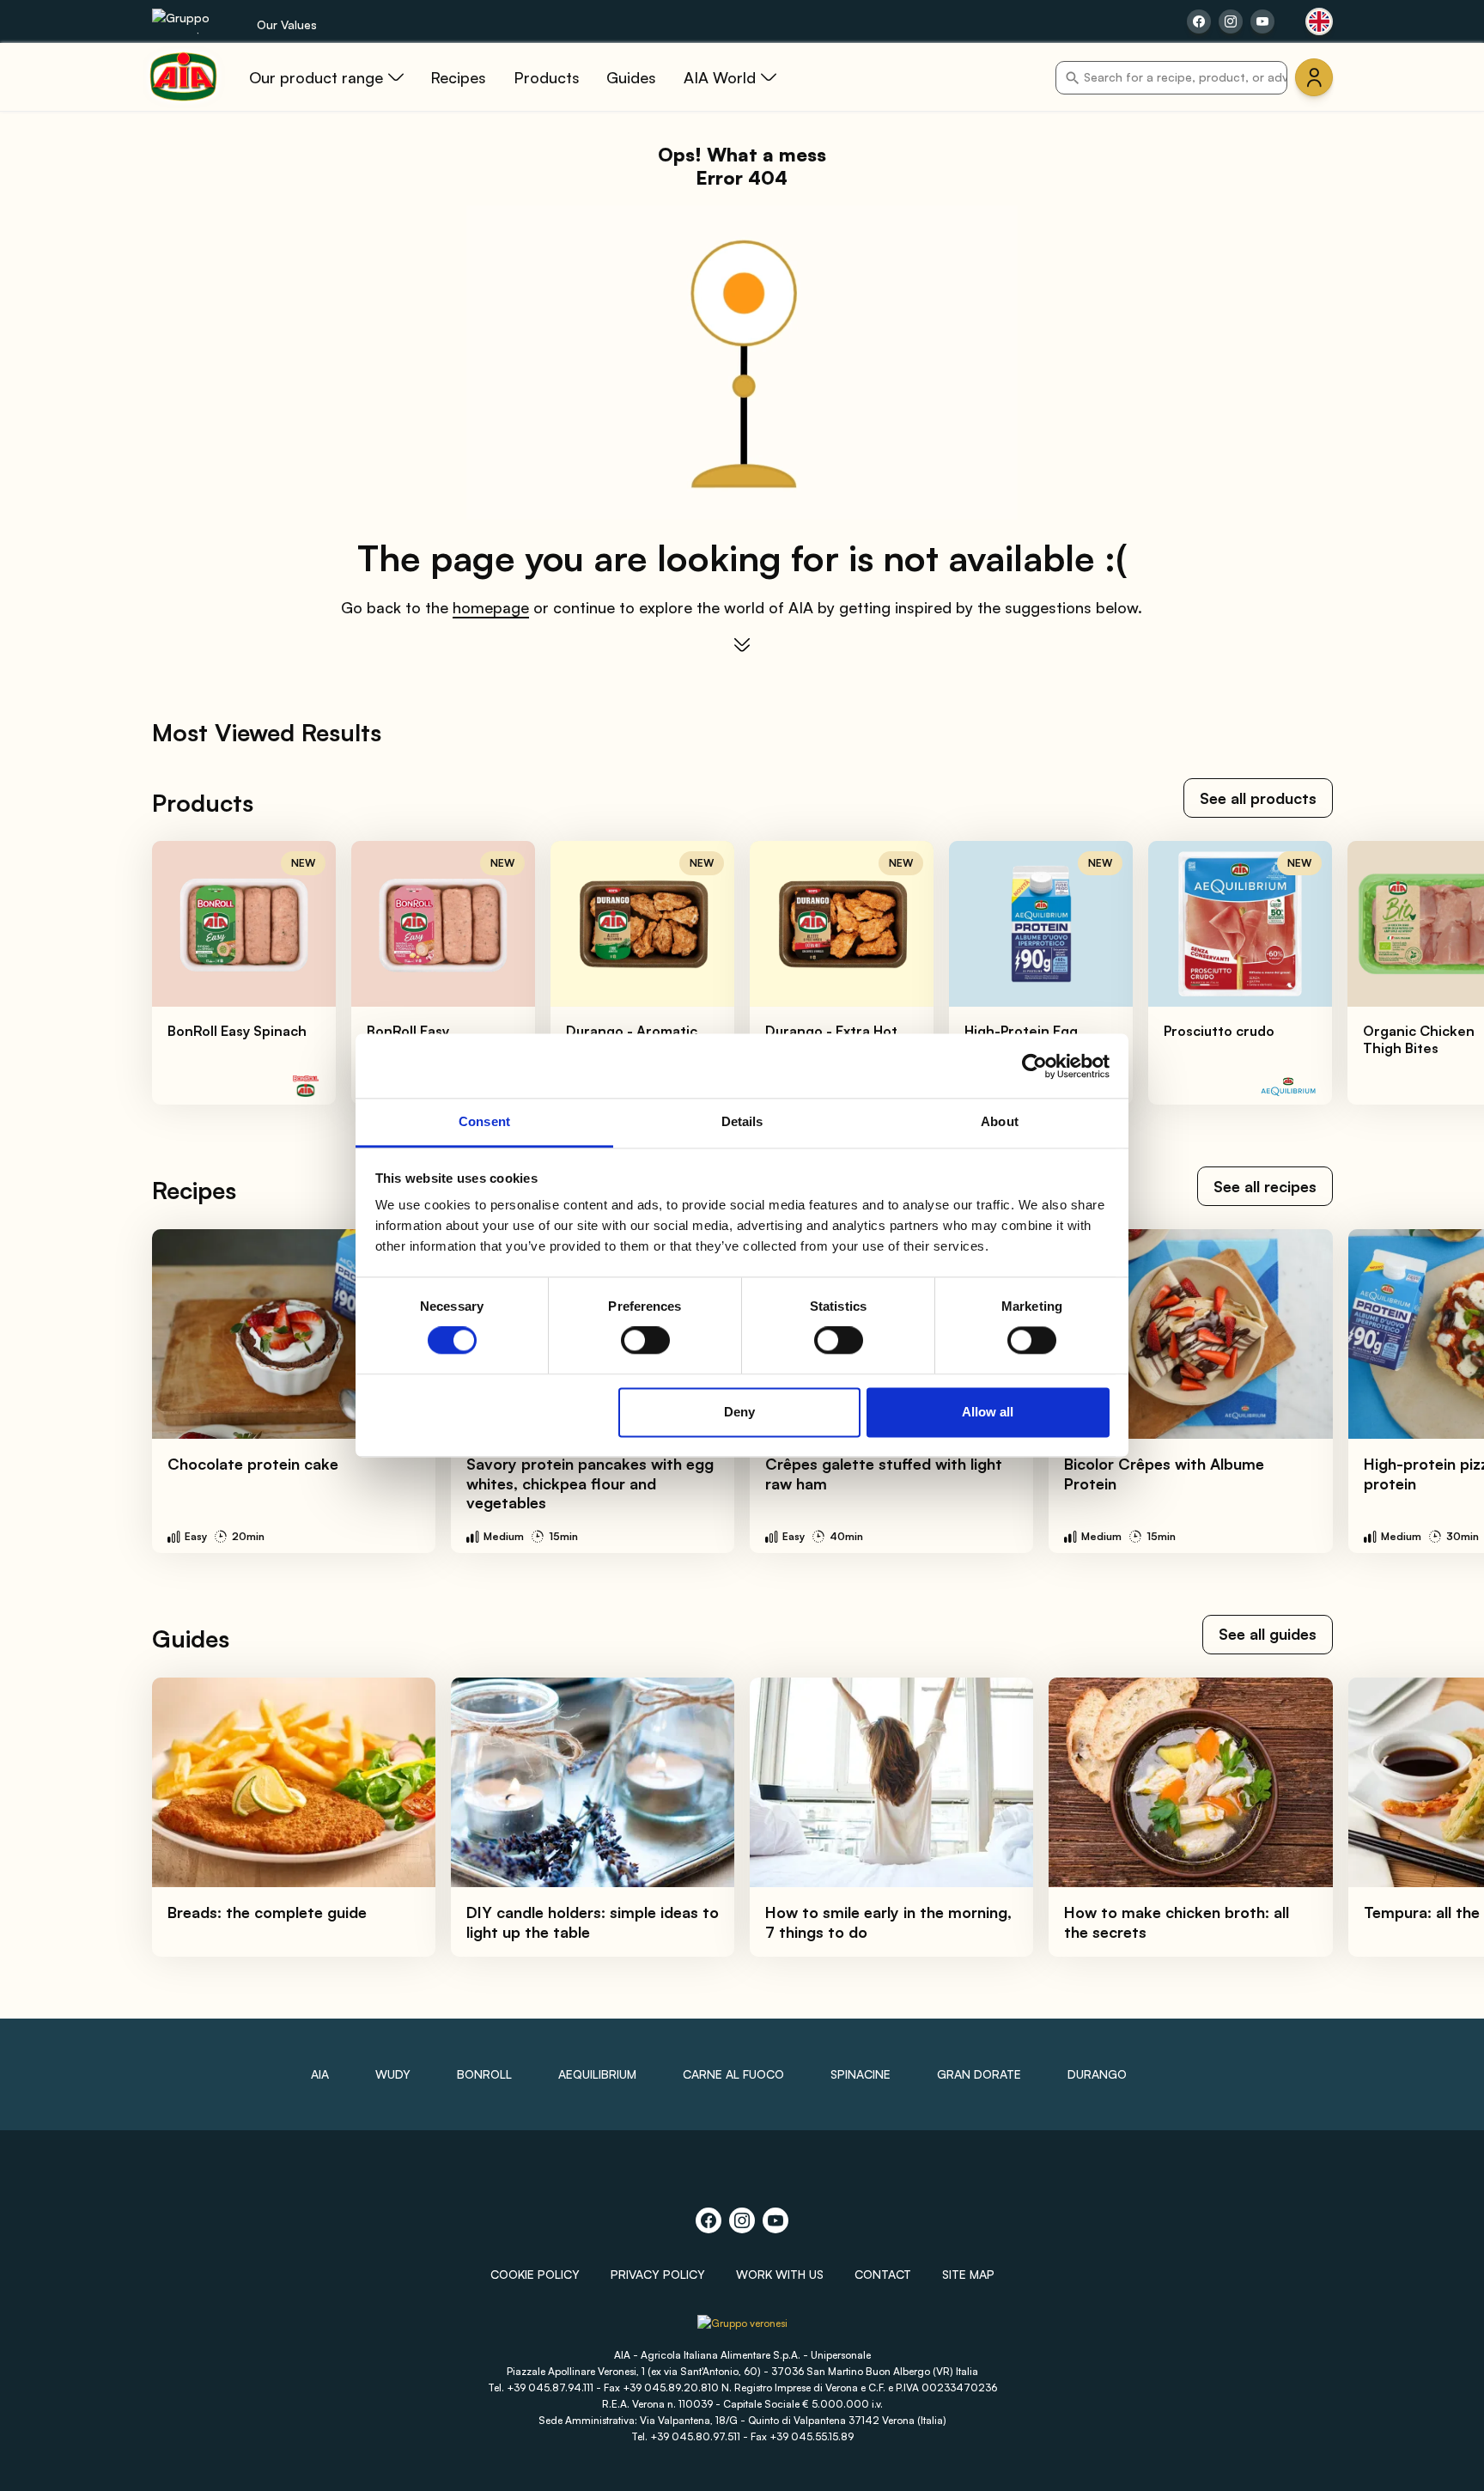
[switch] (645, 1341)
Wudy (393, 2074)
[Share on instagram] (1231, 21)
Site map (968, 2274)
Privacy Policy (658, 2274)
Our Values (287, 24)
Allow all (988, 1412)
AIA (320, 2074)
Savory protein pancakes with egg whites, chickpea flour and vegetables (590, 1483)
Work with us (780, 2274)
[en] (1319, 21)
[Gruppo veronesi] (742, 2330)
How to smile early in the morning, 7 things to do (888, 1922)
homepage (491, 607)
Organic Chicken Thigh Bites (1419, 1039)
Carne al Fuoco (733, 2074)
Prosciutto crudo (1219, 1031)
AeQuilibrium (597, 2074)
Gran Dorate (979, 2074)
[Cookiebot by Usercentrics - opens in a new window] (1034, 1066)
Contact (883, 2274)
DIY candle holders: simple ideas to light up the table (593, 1922)
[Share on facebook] (1199, 21)
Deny (739, 1412)
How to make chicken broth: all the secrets (1177, 1922)
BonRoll (484, 2074)
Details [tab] (742, 1121)
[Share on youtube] (1262, 21)
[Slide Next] (1433, 973)
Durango (1097, 2074)
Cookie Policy (535, 2274)
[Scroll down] (742, 645)
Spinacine (861, 2074)
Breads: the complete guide (267, 1912)
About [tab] (1000, 1121)
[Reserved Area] (1314, 77)
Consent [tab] (484, 1121)
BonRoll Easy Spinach (237, 1031)
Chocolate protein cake (253, 1464)
